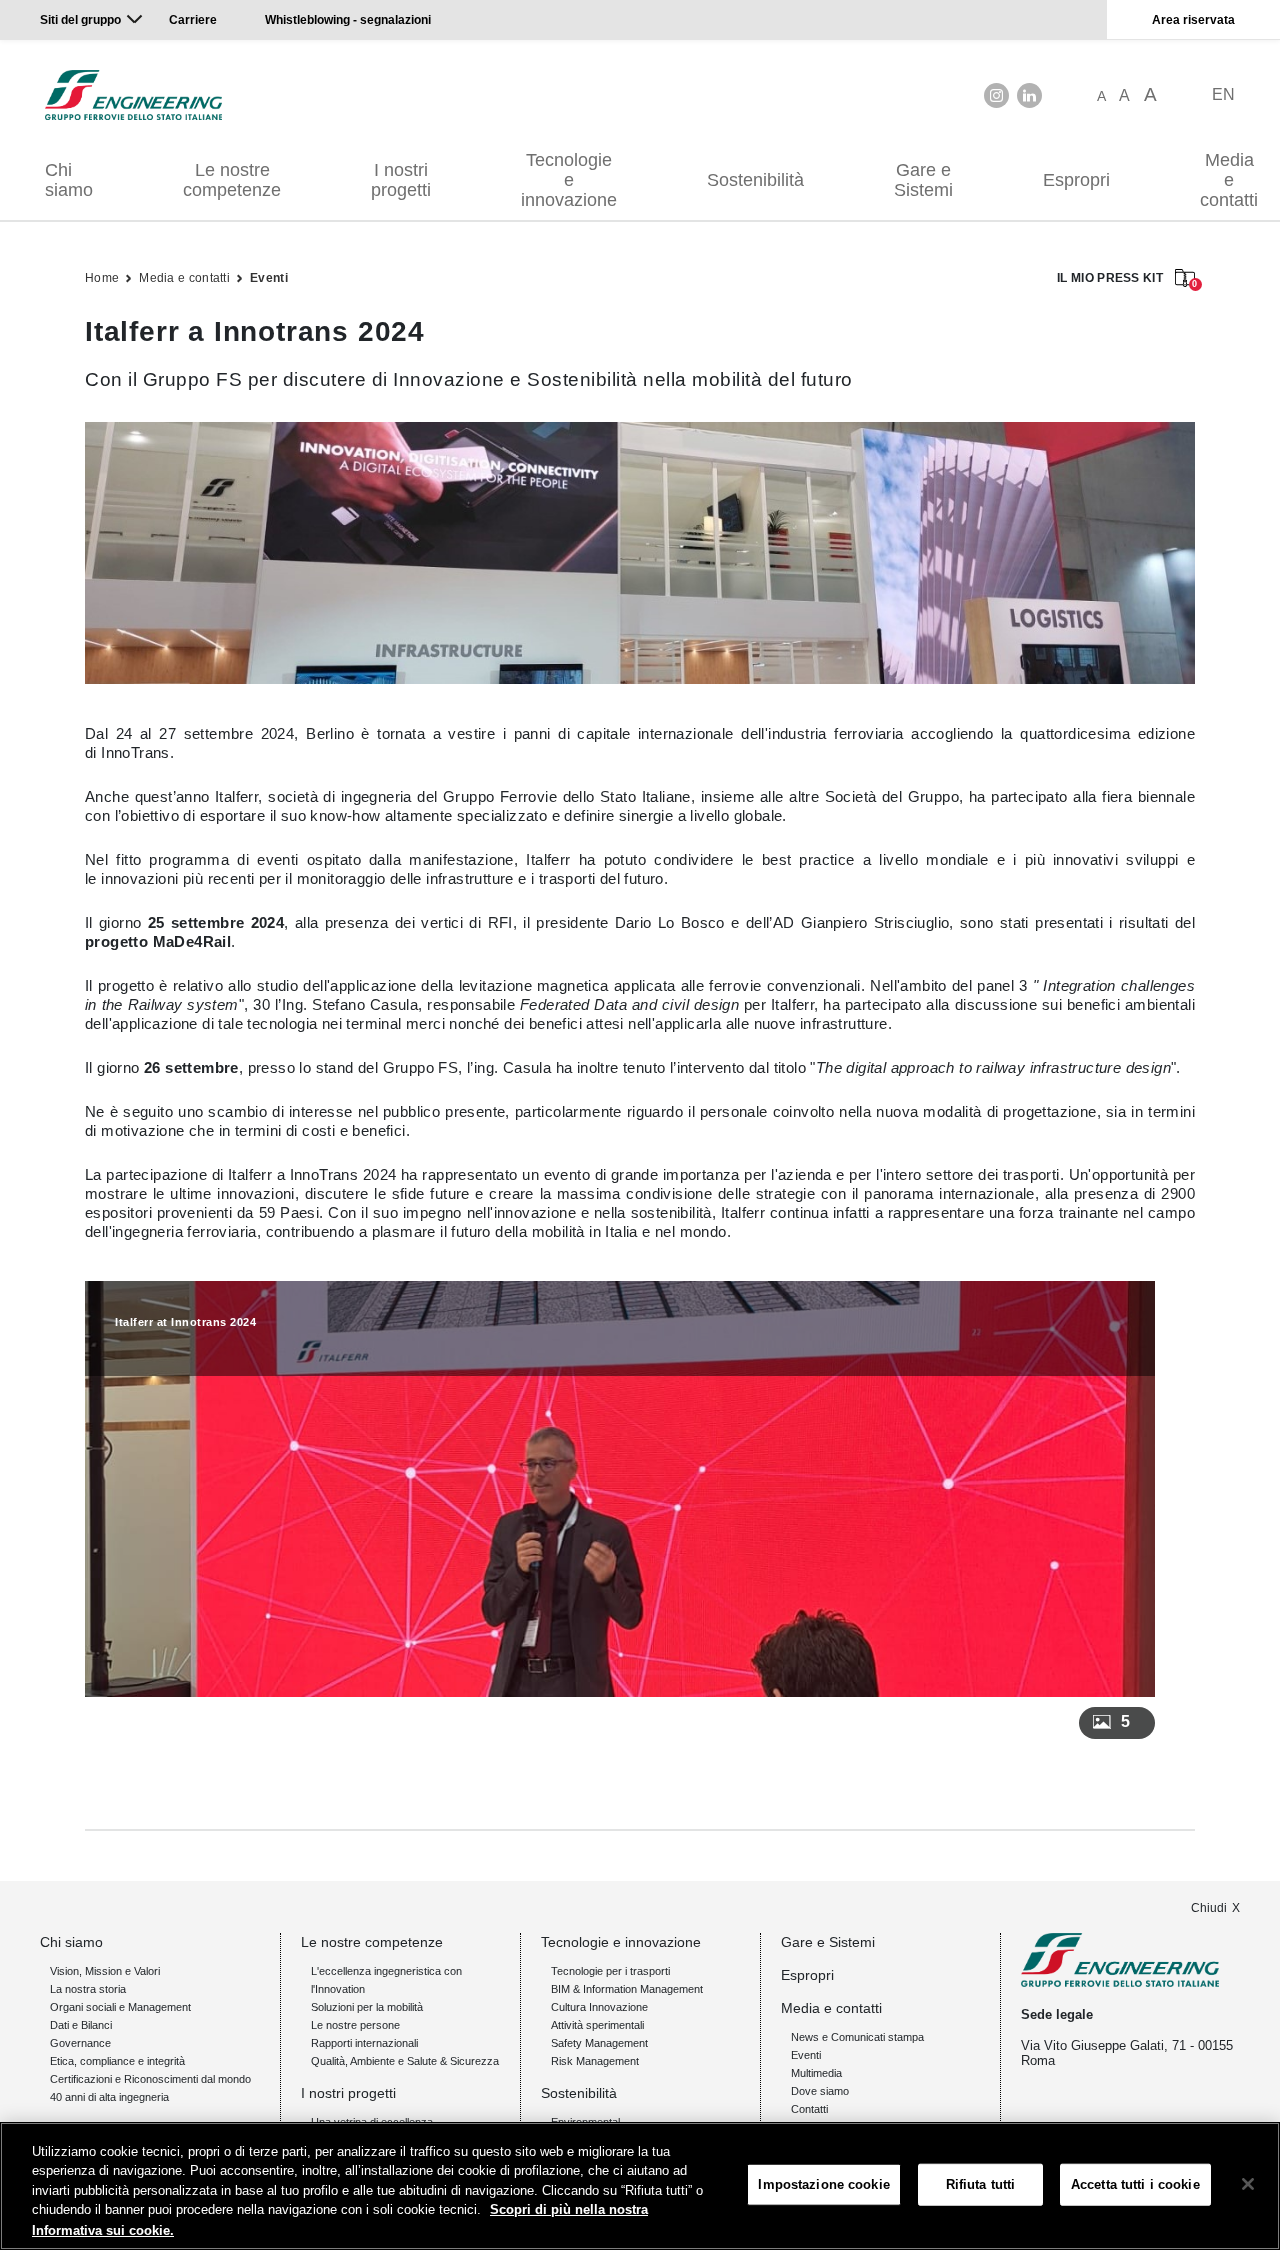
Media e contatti (184, 278)
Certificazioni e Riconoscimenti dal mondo (150, 2079)
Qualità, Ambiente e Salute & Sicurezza (405, 2061)
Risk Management (595, 2061)
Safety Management (599, 2043)
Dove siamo (820, 2091)
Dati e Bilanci (81, 2025)
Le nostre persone (355, 2025)
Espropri (1076, 180)
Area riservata (1193, 20)
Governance (80, 2043)
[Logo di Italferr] (133, 95)
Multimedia (816, 2073)
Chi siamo (69, 180)
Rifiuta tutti (981, 2184)
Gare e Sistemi (923, 180)
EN (1223, 94)
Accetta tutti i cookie (1135, 2184)
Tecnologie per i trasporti (610, 1971)
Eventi (269, 278)
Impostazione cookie (823, 2184)
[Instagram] (996, 95)
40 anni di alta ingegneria (109, 2097)
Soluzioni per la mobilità (367, 2007)
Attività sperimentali (597, 2025)
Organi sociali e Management (120, 2007)
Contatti (809, 2109)
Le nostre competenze (232, 180)
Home (102, 278)
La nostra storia (88, 1989)
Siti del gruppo (80, 20)
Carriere (193, 20)
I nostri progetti (401, 180)
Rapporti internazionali (364, 2043)
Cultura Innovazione (599, 2007)
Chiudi (1209, 1908)
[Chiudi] (1248, 2184)
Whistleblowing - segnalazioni (348, 20)
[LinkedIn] (1029, 95)
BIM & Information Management (627, 1989)
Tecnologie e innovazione (569, 180)
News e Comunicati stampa (857, 2037)
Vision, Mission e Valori (105, 1971)
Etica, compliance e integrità (117, 2061)
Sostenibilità (755, 180)
